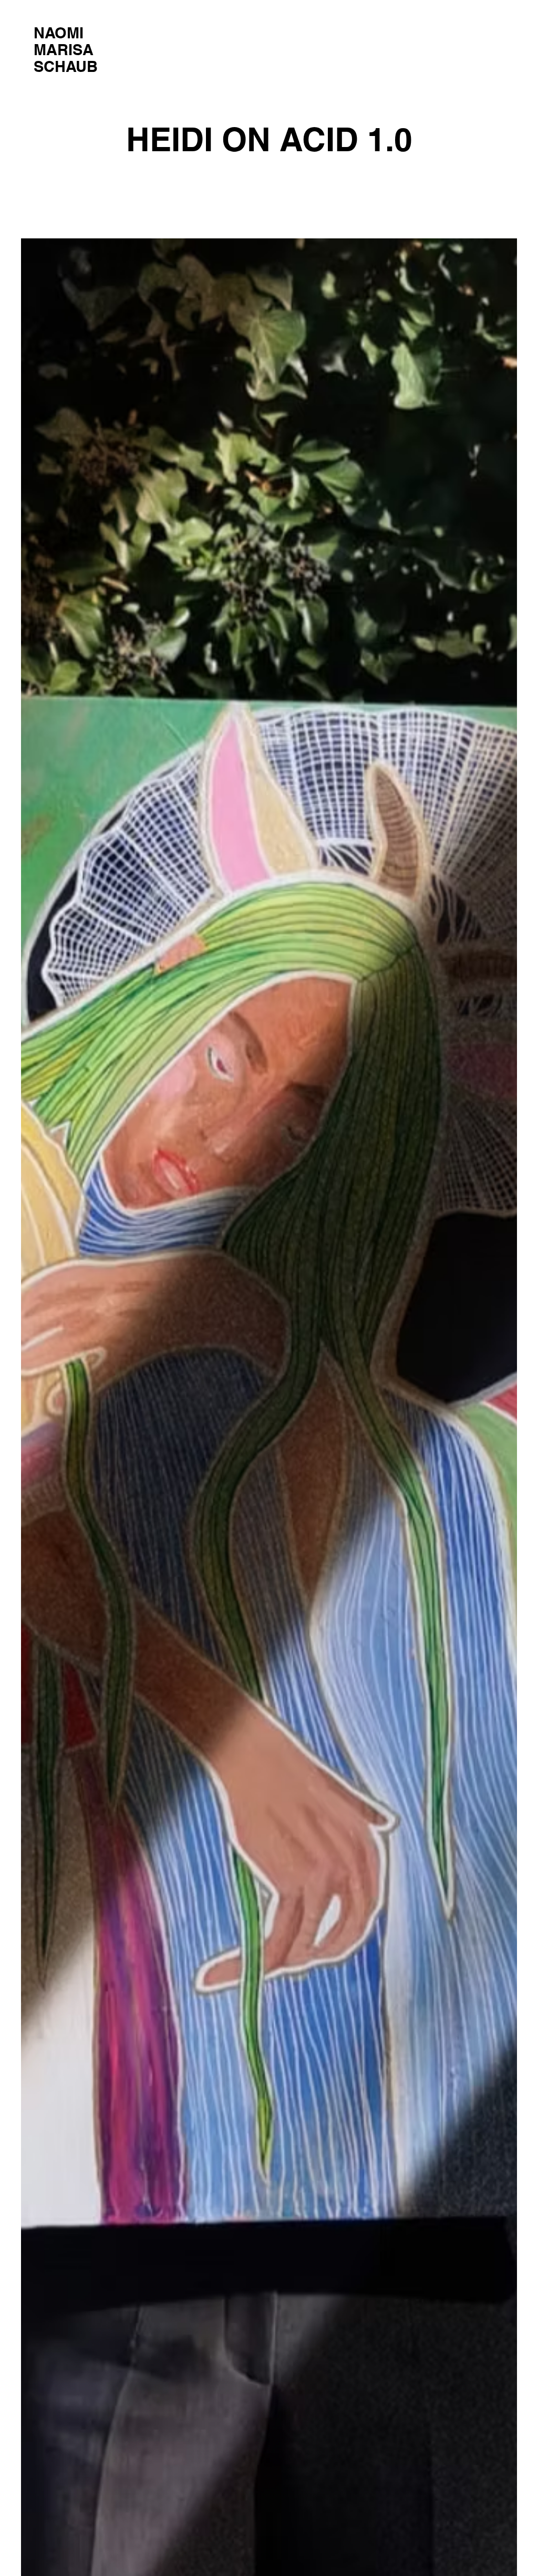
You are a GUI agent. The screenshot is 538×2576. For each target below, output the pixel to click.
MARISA (64, 50)
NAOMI (59, 33)
